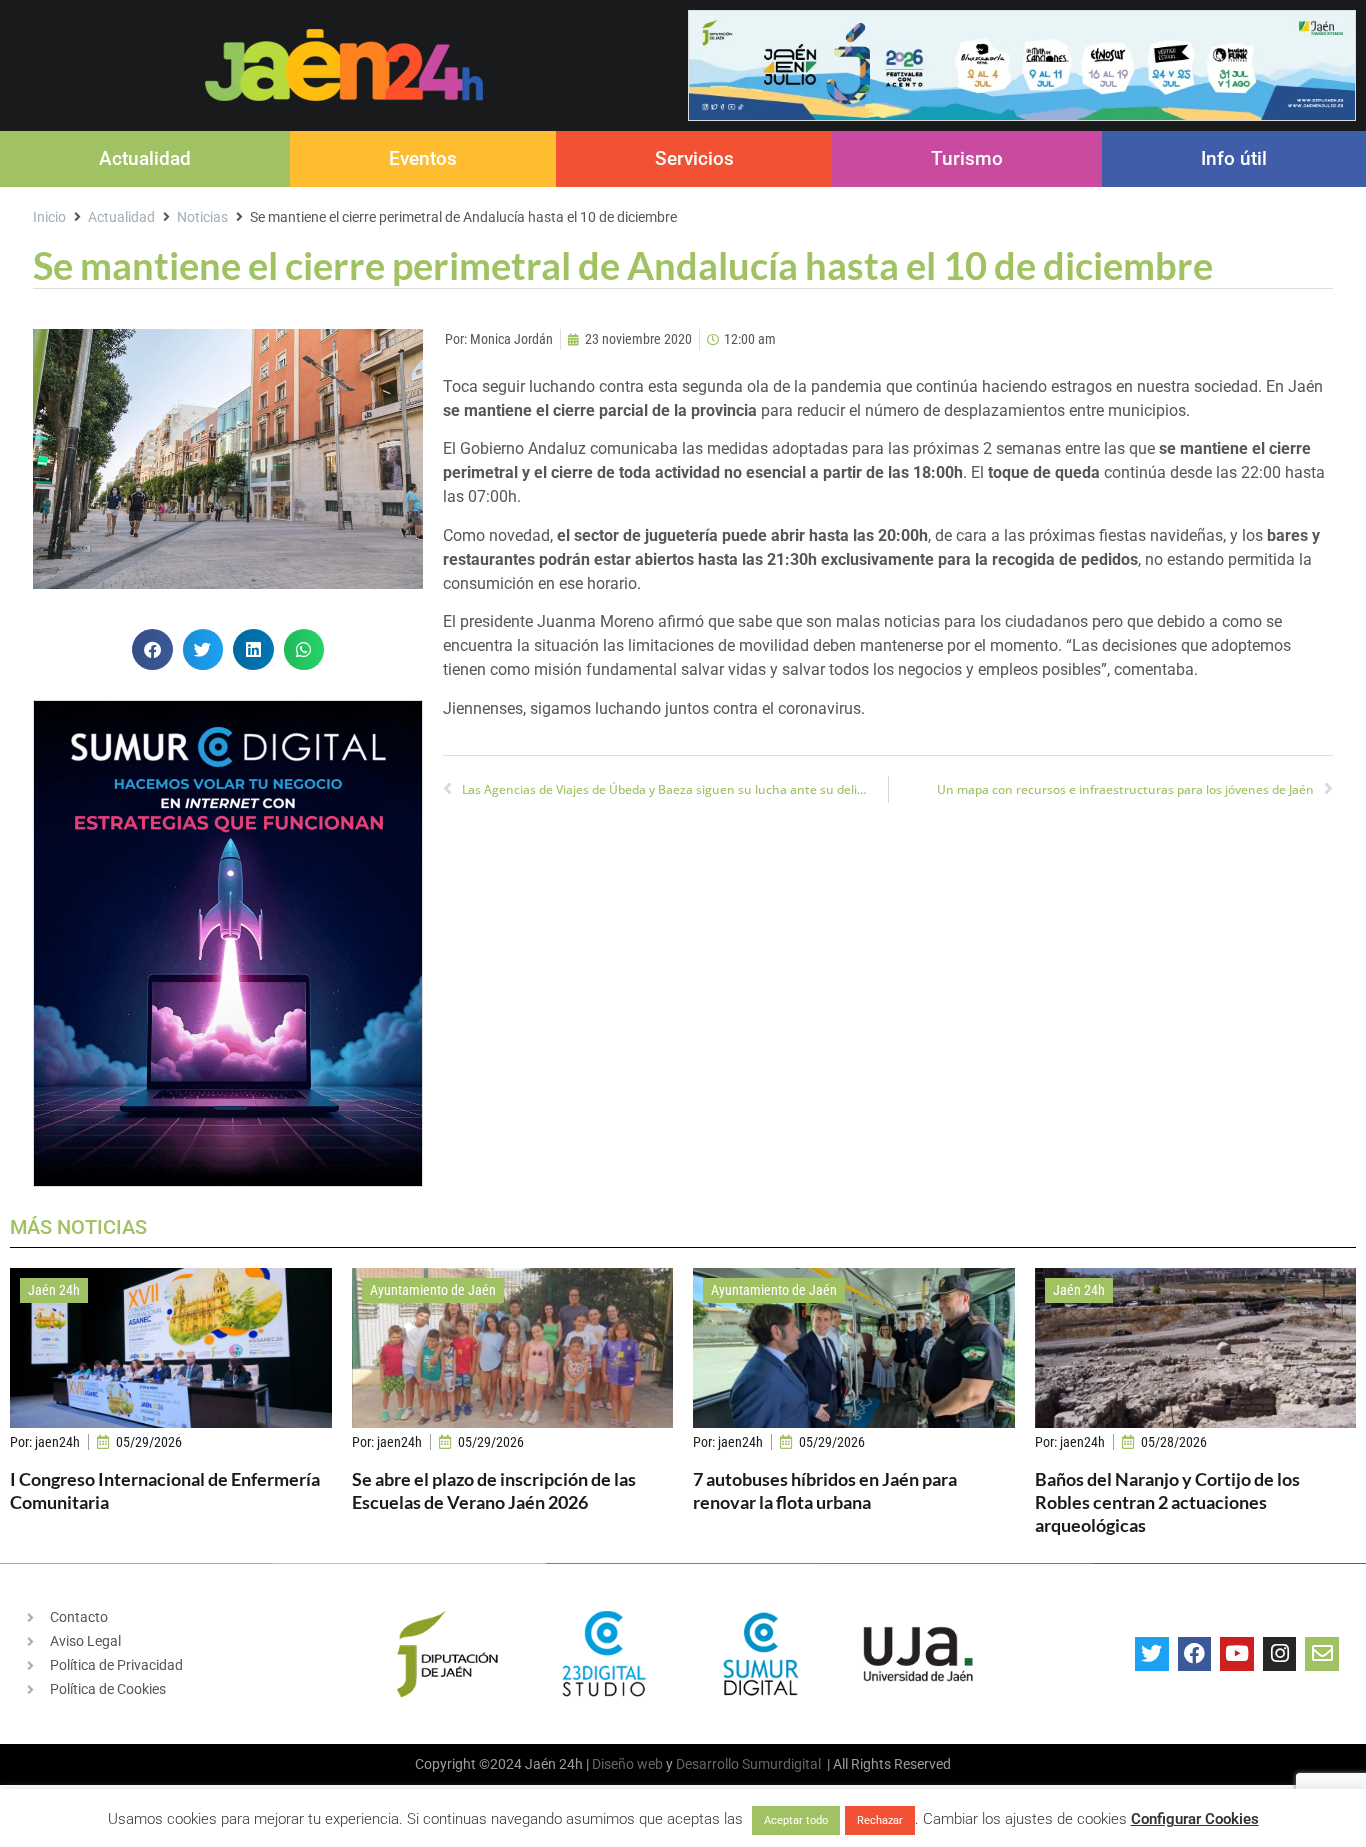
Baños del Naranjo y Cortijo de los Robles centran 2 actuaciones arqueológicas (1167, 1502)
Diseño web (627, 1764)
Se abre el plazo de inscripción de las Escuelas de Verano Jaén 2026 (494, 1490)
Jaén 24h (54, 1290)
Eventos (423, 158)
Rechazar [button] (880, 1820)
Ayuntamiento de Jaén (433, 1290)
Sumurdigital (781, 1764)
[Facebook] (1195, 1654)
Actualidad (145, 158)
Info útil (1234, 158)
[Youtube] (1237, 1654)
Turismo (967, 158)
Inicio (49, 217)
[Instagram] (1280, 1654)
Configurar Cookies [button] (1195, 1819)
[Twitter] (1152, 1654)
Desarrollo (707, 1764)
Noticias (202, 217)
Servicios (694, 158)
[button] (152, 649)
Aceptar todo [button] (796, 1820)
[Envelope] (1322, 1654)
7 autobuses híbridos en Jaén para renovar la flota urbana (825, 1490)
